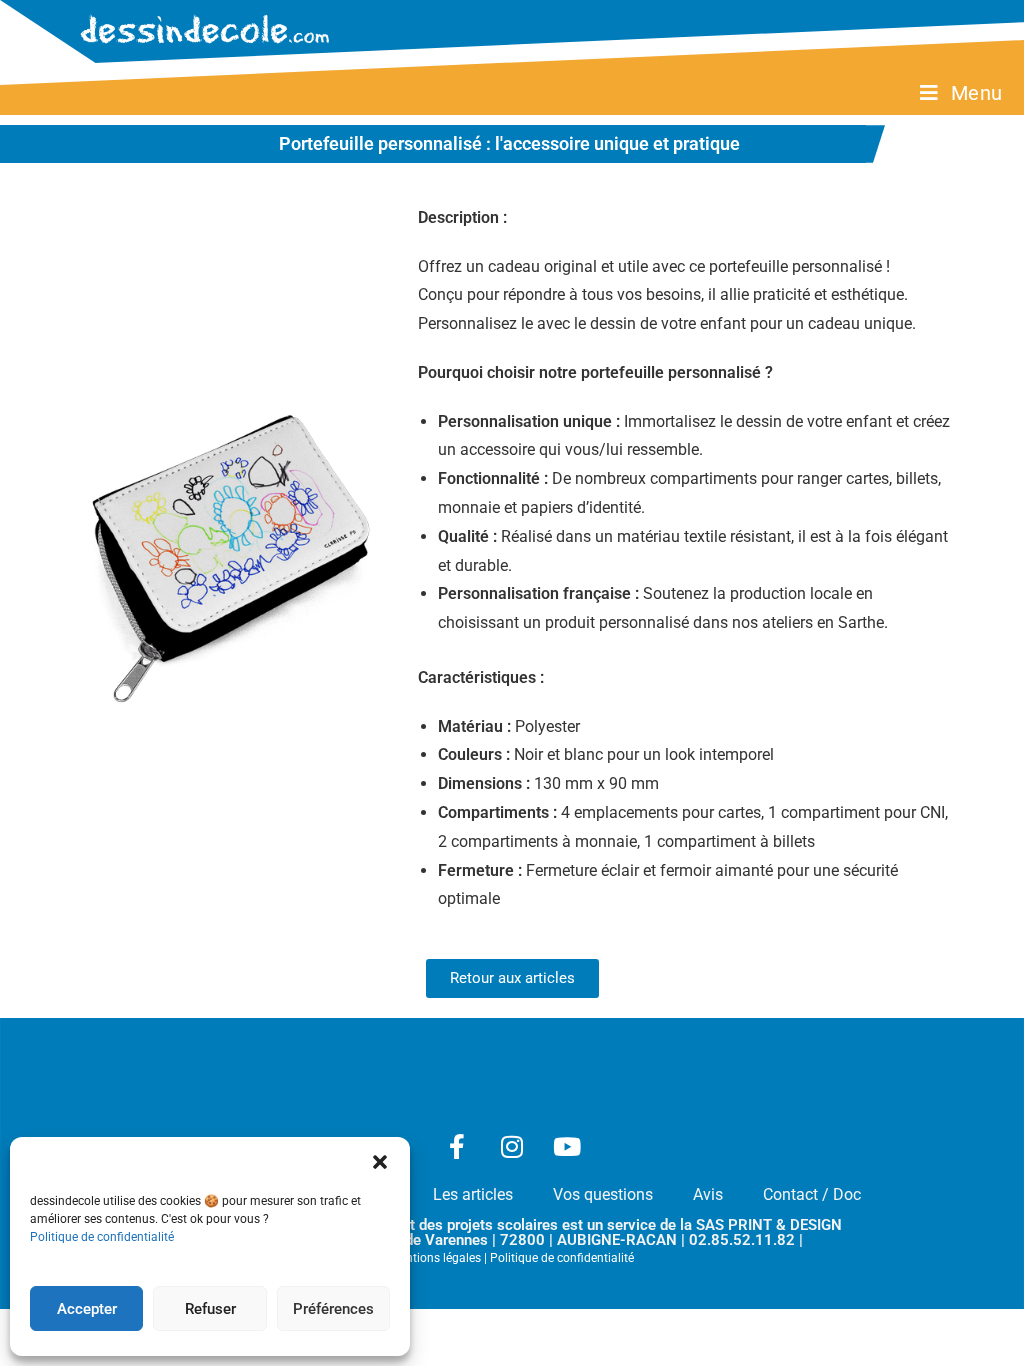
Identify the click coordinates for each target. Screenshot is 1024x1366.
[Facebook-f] (457, 1147)
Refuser (210, 1309)
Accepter (87, 1309)
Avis (708, 1194)
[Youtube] (567, 1147)
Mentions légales (435, 1258)
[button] (380, 1162)
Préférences (333, 1309)
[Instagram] (512, 1147)
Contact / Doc (812, 1194)
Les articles (473, 1194)
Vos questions (603, 1194)
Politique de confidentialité (102, 1237)
